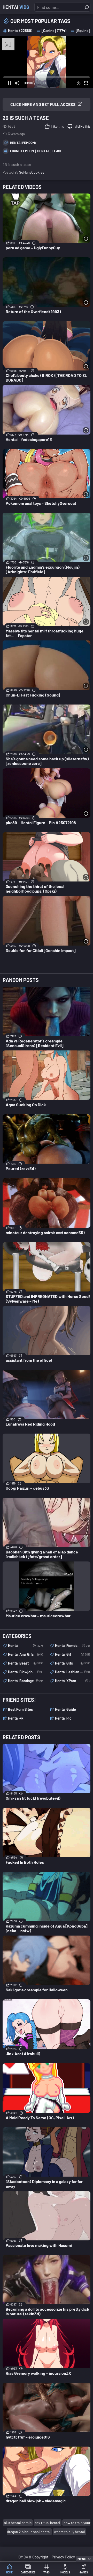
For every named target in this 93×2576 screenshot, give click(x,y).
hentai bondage (26, 1681)
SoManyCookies (32, 172)
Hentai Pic (63, 1718)
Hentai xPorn (73, 1681)
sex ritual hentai (48, 2523)
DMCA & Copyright (33, 2557)
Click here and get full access (43, 104)
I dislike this (82, 126)
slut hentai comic (18, 2523)
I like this (57, 126)
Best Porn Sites (20, 1709)
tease (57, 151)
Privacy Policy (63, 2557)
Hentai (16, 7)
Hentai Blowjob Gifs (26, 1672)
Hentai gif (73, 1654)
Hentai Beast (26, 1663)
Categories (28, 2572)
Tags (47, 2572)
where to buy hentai (69, 2532)
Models (65, 2572)
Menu (82, 2559)
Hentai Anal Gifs (26, 1654)
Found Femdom (22, 151)
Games (84, 2572)
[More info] (86, 239)
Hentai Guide (65, 1709)
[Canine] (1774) (54, 31)
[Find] (87, 7)
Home (9, 2572)
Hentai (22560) (20, 31)
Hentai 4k (16, 1718)
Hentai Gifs (73, 1663)
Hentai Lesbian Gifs (73, 1672)
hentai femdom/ (23, 143)
